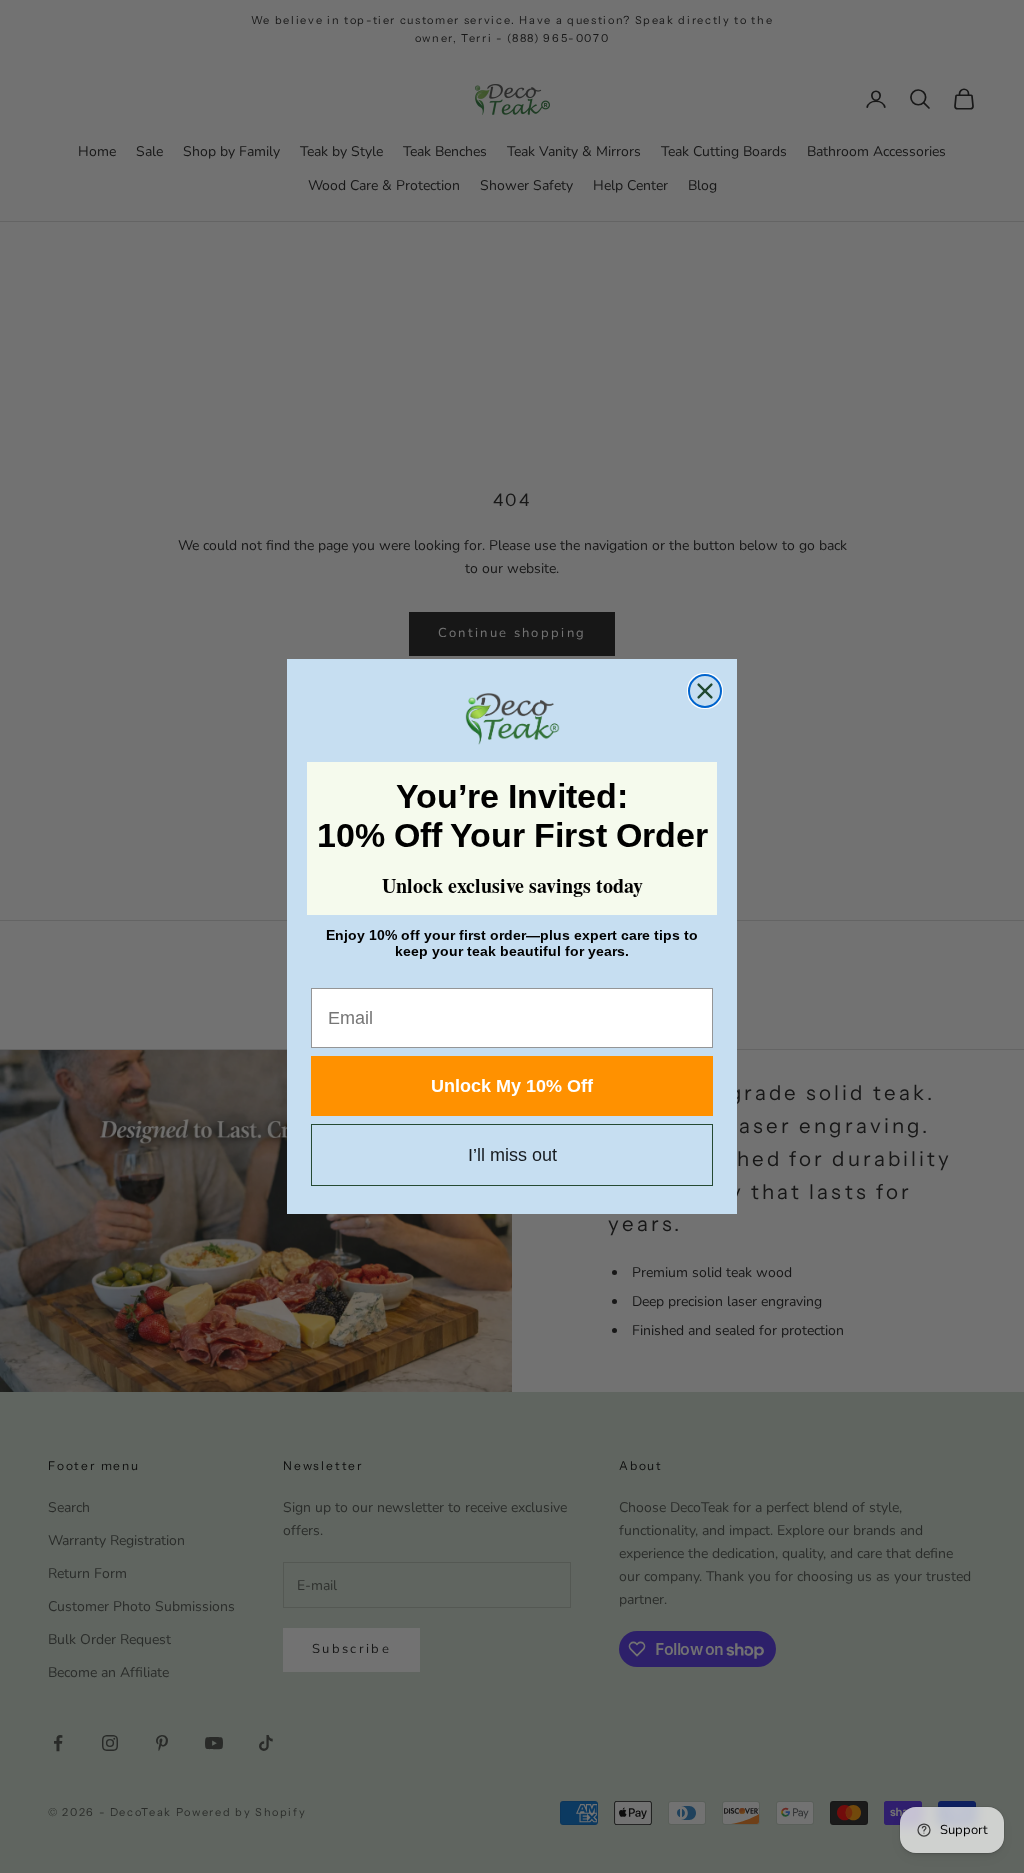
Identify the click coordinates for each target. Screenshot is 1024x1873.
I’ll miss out (512, 1155)
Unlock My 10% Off (512, 1086)
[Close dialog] (705, 691)
